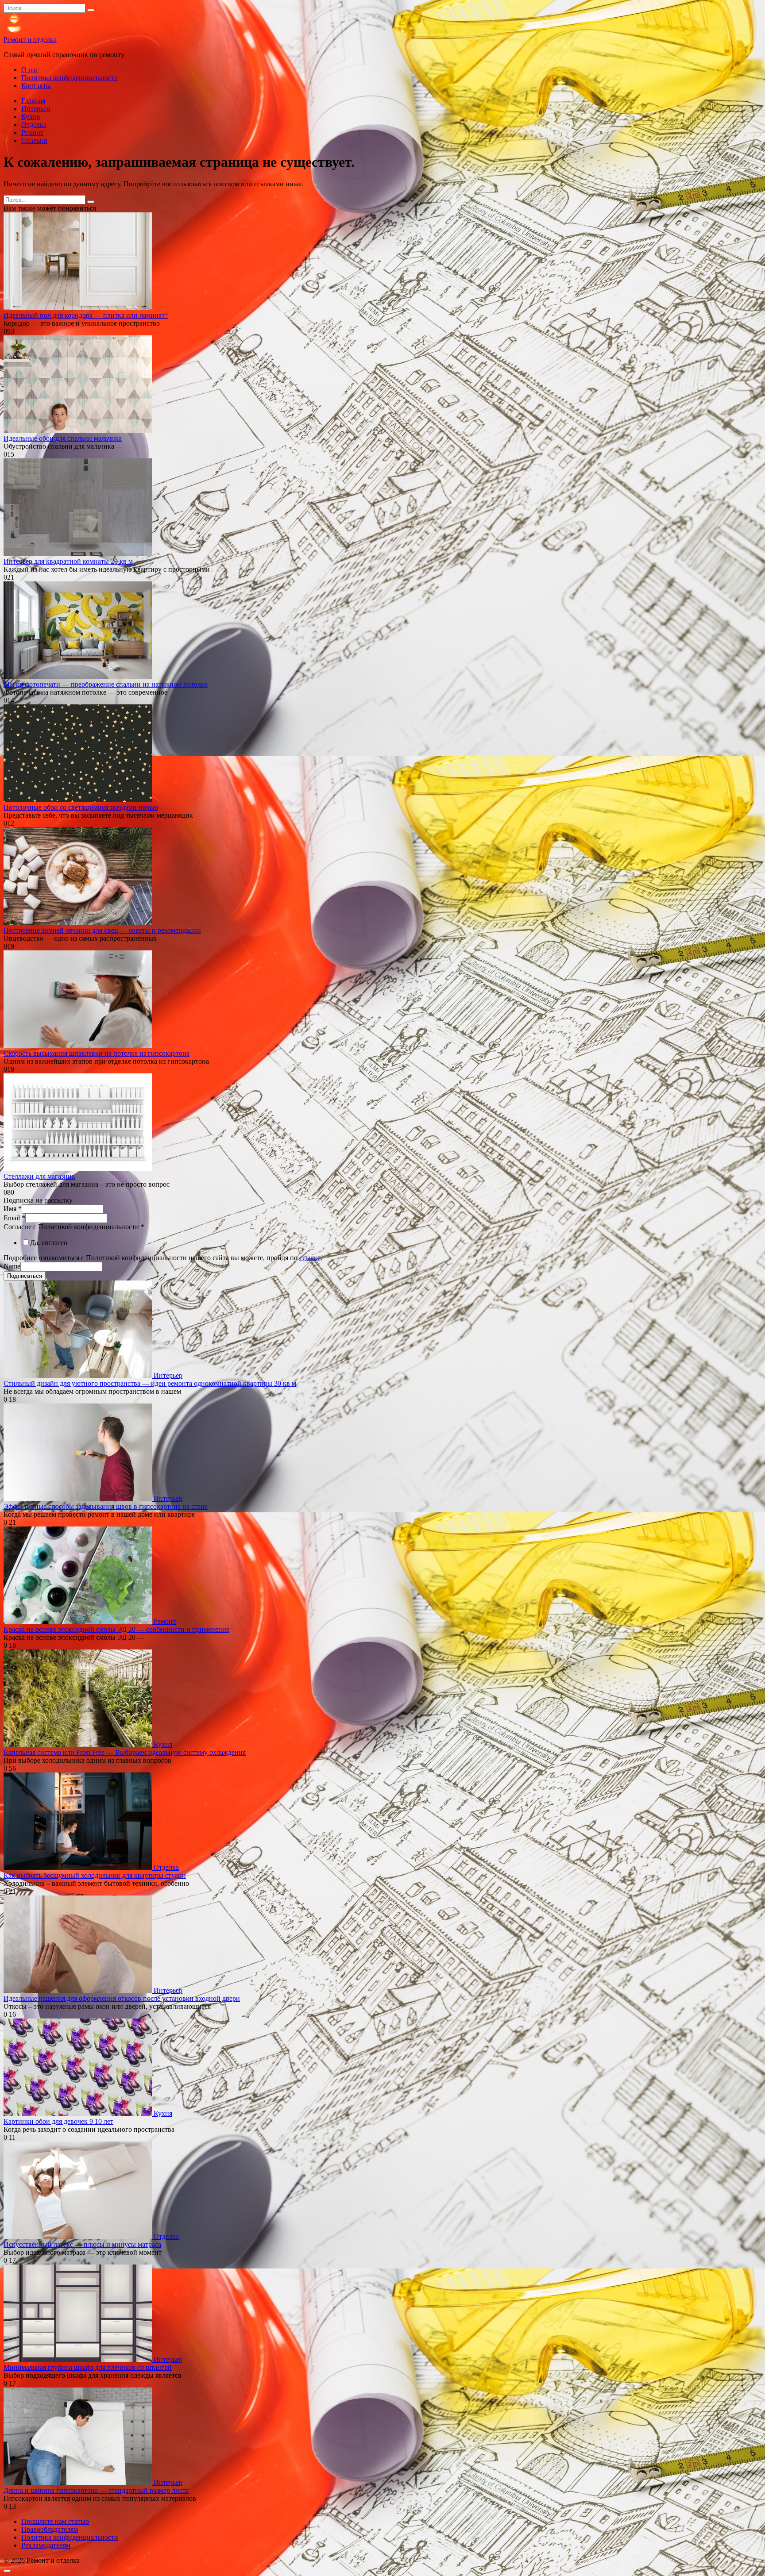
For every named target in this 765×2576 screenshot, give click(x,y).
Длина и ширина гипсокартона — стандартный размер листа (96, 2490)
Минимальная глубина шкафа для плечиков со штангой (88, 2367)
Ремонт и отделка (30, 40)
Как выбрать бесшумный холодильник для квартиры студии (95, 1875)
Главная (33, 101)
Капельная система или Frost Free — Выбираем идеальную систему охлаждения (125, 1752)
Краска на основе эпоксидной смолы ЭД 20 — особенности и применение (116, 1629)
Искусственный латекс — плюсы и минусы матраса (82, 2244)
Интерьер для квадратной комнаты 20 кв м (68, 561)
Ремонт (32, 133)
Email (14, 1218)
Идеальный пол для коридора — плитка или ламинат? (86, 315)
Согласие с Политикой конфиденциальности (74, 1227)
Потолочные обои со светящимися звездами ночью (81, 807)
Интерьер (36, 109)
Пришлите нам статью (55, 2521)
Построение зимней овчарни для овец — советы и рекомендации (102, 930)
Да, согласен (49, 1243)
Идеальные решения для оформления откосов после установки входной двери (122, 1998)
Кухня (31, 117)
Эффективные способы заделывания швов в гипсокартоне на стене (106, 1506)
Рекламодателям (46, 2545)
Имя (13, 1209)
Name (12, 1266)
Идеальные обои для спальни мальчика (63, 438)
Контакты (36, 86)
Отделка (34, 125)
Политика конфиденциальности (70, 78)
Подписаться (25, 1276)
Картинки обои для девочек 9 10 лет (58, 2121)
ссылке (310, 1258)
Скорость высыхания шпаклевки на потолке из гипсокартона (97, 1053)
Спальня (34, 140)
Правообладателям (50, 2529)
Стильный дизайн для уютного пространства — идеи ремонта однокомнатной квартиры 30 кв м (150, 1383)
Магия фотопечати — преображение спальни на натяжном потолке (106, 684)
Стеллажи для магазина (39, 1176)
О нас (30, 70)
